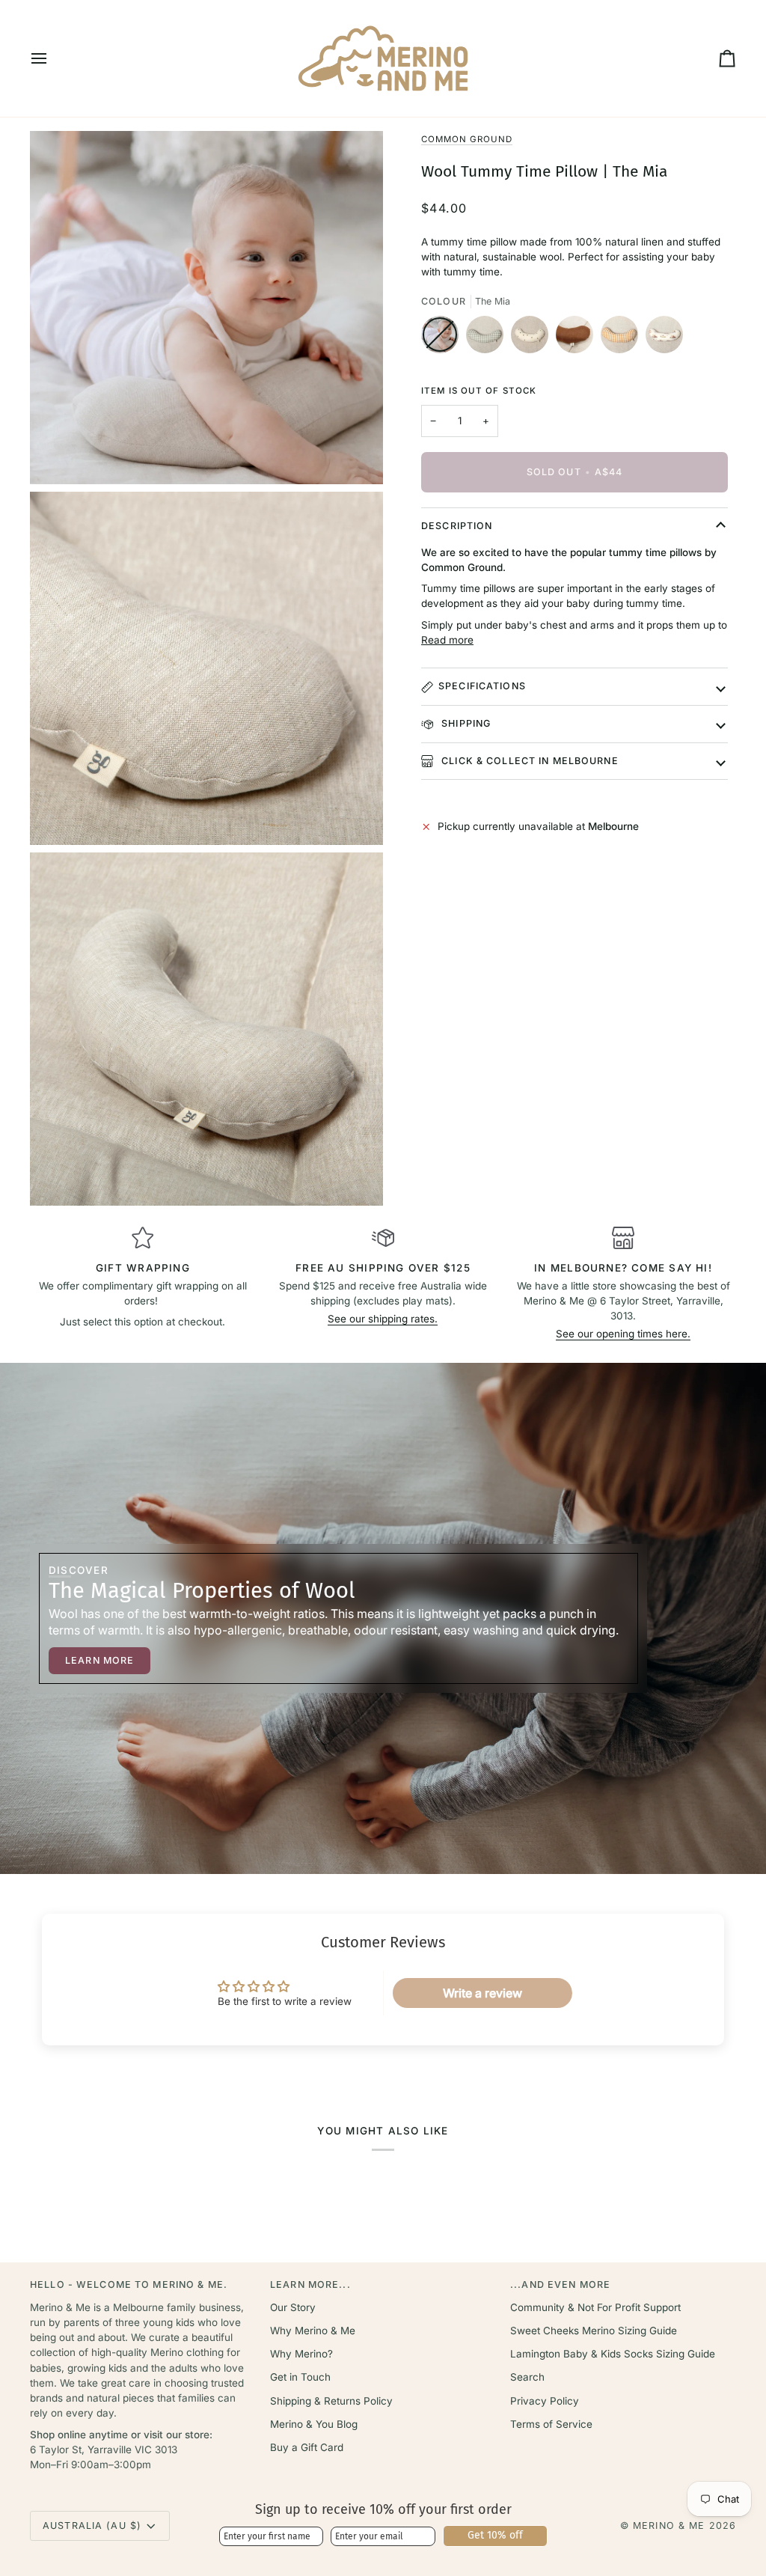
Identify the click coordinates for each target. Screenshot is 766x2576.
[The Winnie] (664, 338)
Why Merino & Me (313, 2331)
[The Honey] (533, 338)
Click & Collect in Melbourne (528, 761)
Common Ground (467, 139)
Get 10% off (495, 2535)
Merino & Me (669, 2525)
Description (457, 526)
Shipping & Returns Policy (331, 2401)
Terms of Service (551, 2424)
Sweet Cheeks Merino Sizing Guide (594, 2331)
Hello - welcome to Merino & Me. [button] (129, 2284)
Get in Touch (300, 2377)
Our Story (293, 2307)
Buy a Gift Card (307, 2447)
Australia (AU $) (92, 2525)
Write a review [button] (482, 1993)
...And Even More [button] (560, 2284)
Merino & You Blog (314, 2424)
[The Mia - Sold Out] (444, 338)
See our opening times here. (623, 1334)
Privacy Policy (545, 2401)
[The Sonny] (623, 338)
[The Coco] (578, 338)
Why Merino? (301, 2354)
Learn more (99, 1660)
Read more (447, 640)
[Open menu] (52, 58)
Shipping (465, 723)
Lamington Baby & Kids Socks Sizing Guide (613, 2354)
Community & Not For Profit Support (595, 2307)
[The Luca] (488, 338)
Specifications (482, 686)
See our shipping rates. (383, 1319)
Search (527, 2377)
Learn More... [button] (310, 2284)
